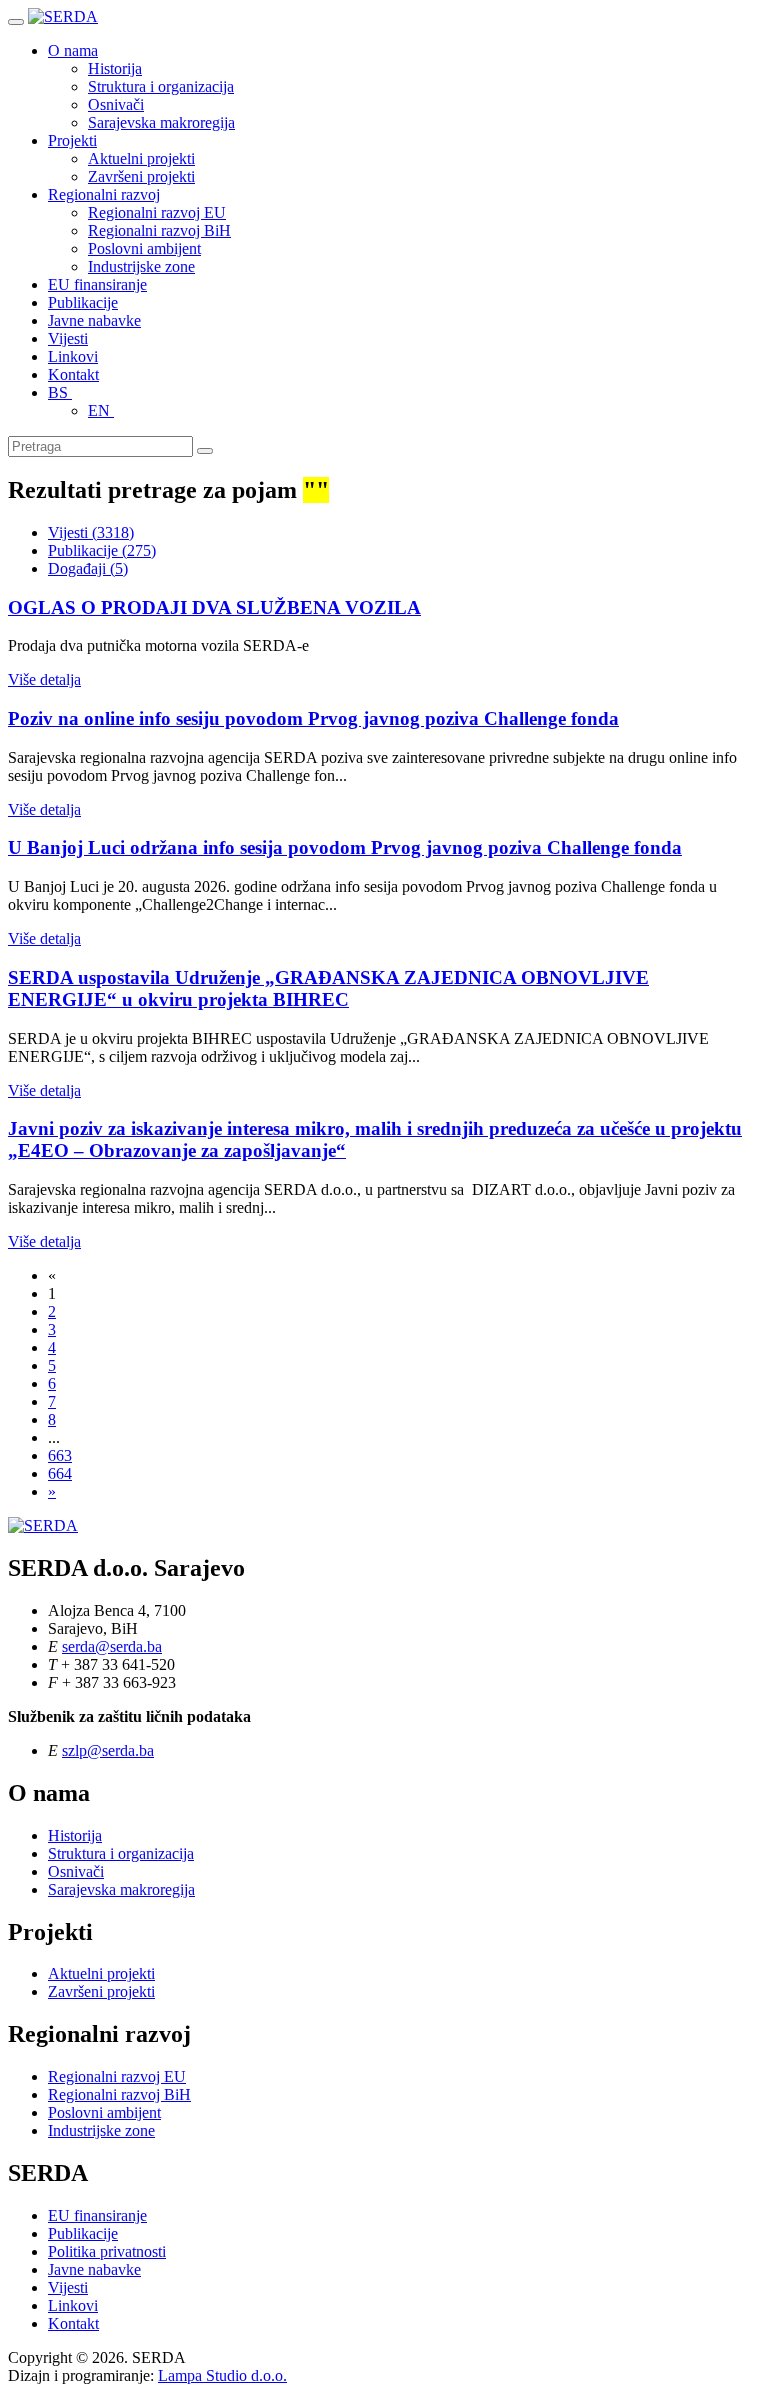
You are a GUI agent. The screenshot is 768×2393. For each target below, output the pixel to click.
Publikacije (83, 302)
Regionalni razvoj (104, 194)
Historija (115, 68)
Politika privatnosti (107, 2251)
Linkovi (73, 356)
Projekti (72, 140)
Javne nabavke (94, 320)
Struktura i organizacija (161, 86)
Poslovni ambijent (144, 248)
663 (60, 1455)
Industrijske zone (141, 266)
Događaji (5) (88, 568)
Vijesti (68, 338)
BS (60, 392)
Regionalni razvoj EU (157, 212)
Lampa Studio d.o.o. (222, 2375)
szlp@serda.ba (108, 1750)
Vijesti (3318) (91, 532)
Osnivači (116, 104)
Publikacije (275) (102, 550)
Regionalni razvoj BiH (159, 230)
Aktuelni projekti (141, 158)
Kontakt (73, 374)
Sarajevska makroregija (161, 122)
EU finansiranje (97, 284)
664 (60, 1473)
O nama (73, 50)
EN (101, 410)
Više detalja (44, 679)
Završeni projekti (141, 176)
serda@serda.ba (112, 1646)
